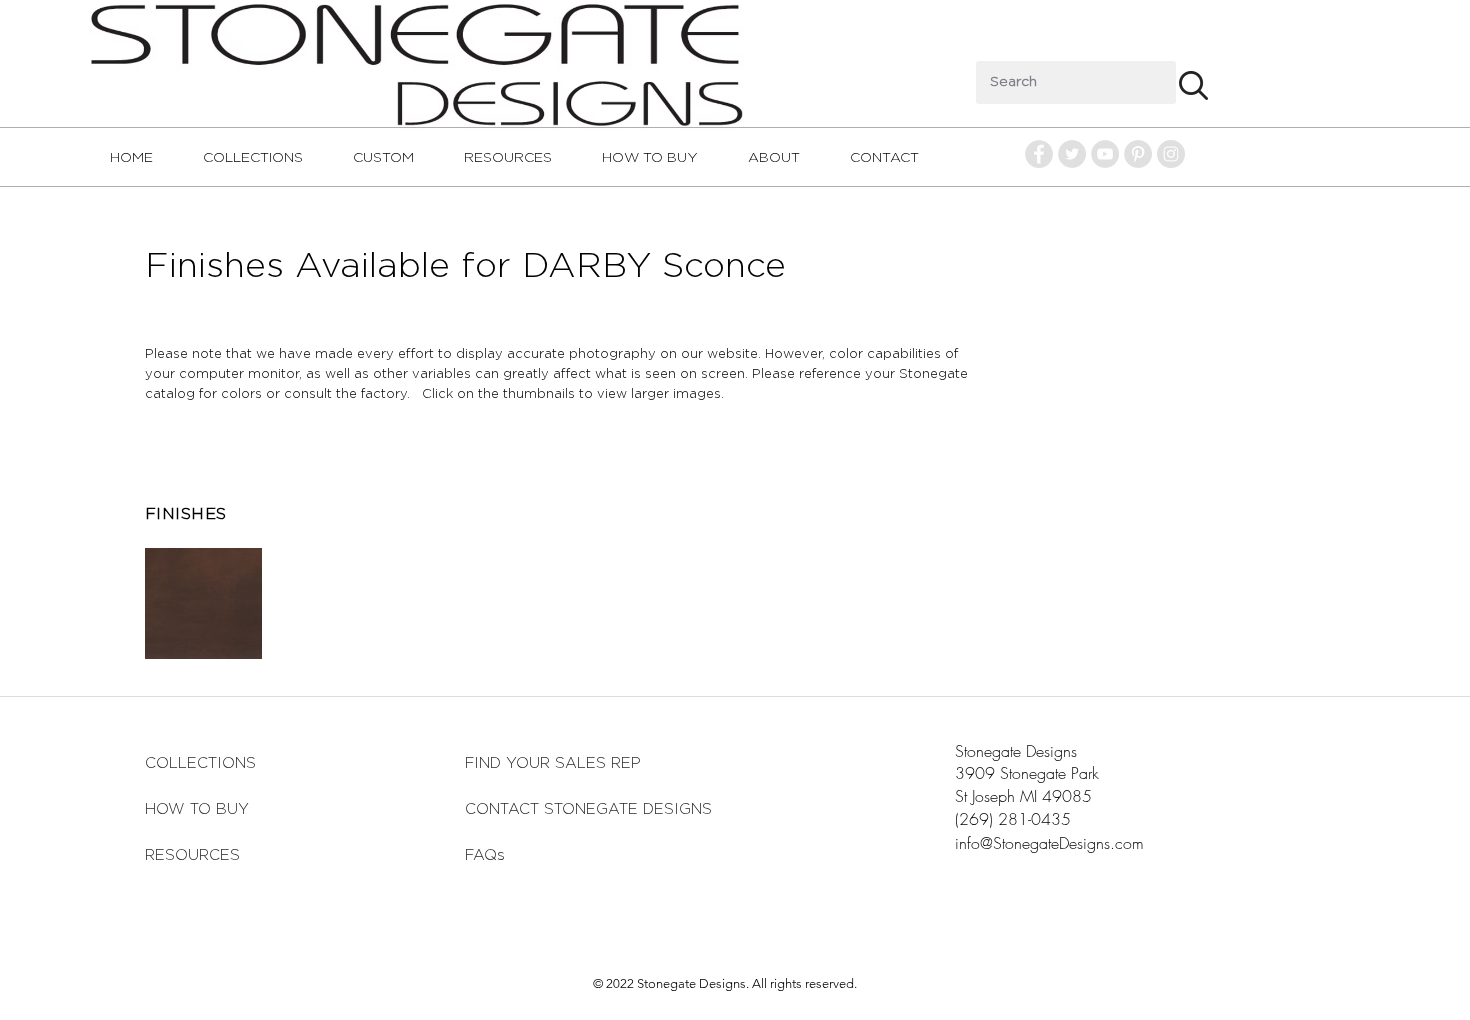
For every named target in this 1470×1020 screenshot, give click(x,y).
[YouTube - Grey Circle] (1105, 154)
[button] (203, 603)
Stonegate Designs (1016, 751)
